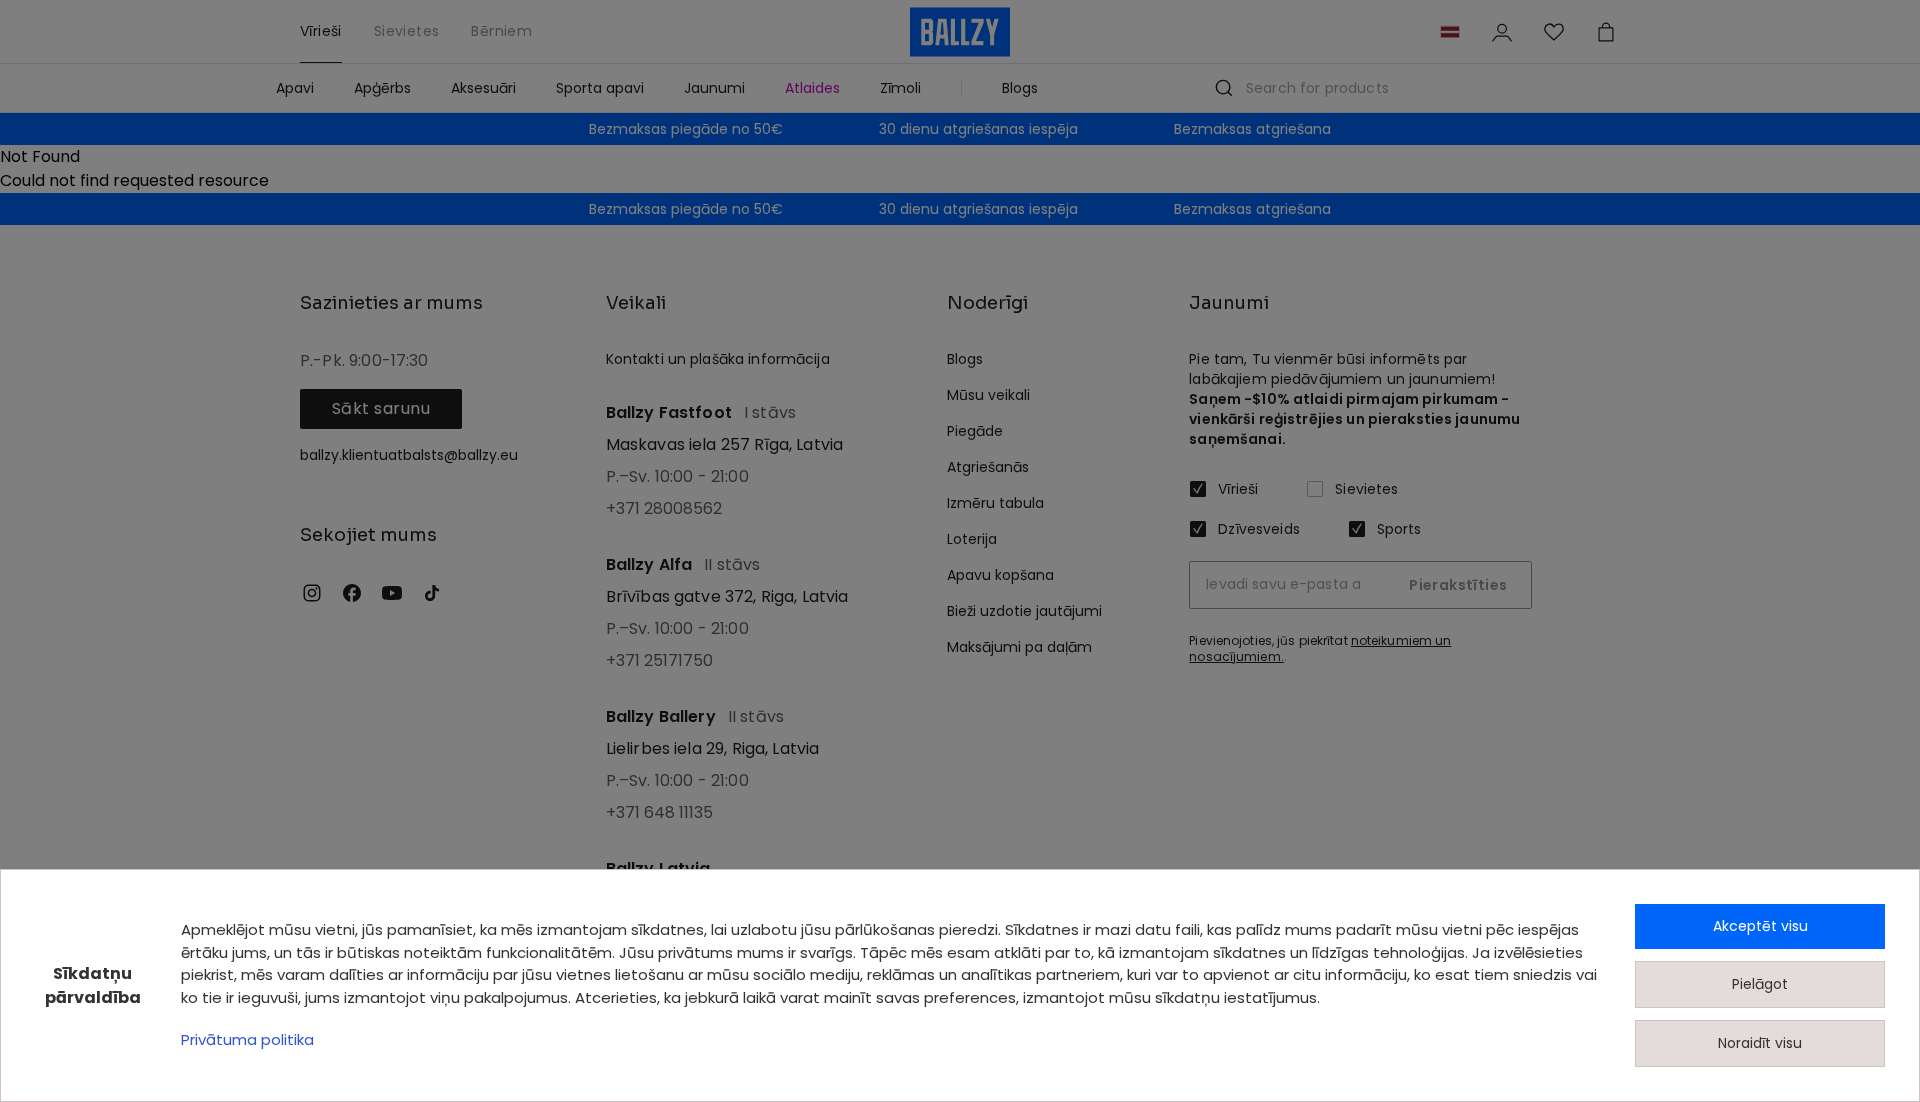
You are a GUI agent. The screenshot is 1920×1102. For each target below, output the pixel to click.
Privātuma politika (247, 1039)
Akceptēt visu (1760, 926)
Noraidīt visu (1760, 1043)
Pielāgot (1760, 984)
